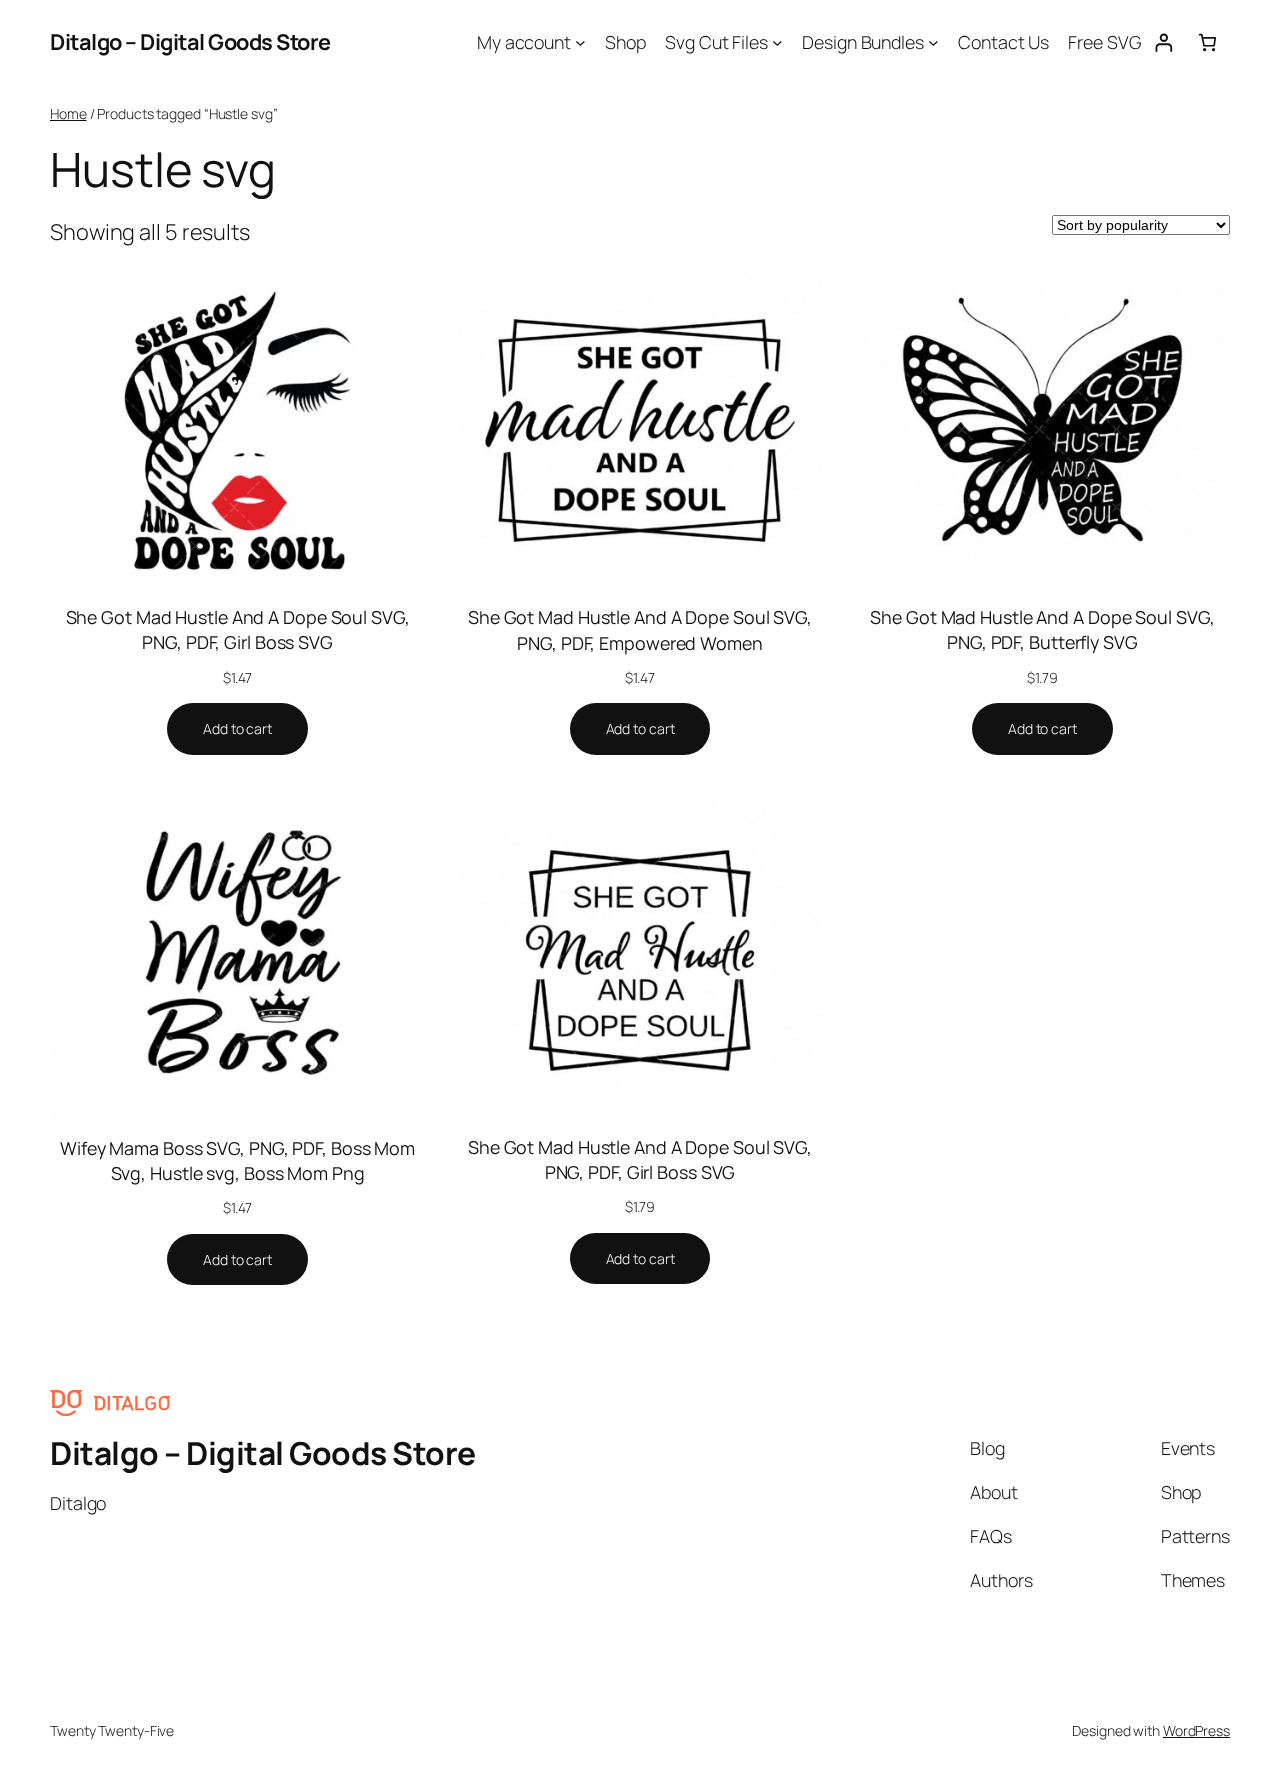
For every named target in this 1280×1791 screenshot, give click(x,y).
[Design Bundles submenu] (933, 42)
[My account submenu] (580, 42)
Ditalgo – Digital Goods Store (190, 42)
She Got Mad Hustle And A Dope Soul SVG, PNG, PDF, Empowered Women (640, 629)
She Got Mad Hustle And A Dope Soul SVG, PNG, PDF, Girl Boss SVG (238, 629)
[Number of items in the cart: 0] (1207, 42)
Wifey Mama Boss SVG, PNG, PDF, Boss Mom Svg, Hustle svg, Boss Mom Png (237, 1160)
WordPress (1196, 1730)
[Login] (1163, 42)
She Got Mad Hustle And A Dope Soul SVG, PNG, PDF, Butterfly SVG (1042, 629)
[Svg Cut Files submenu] (777, 42)
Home (68, 113)
